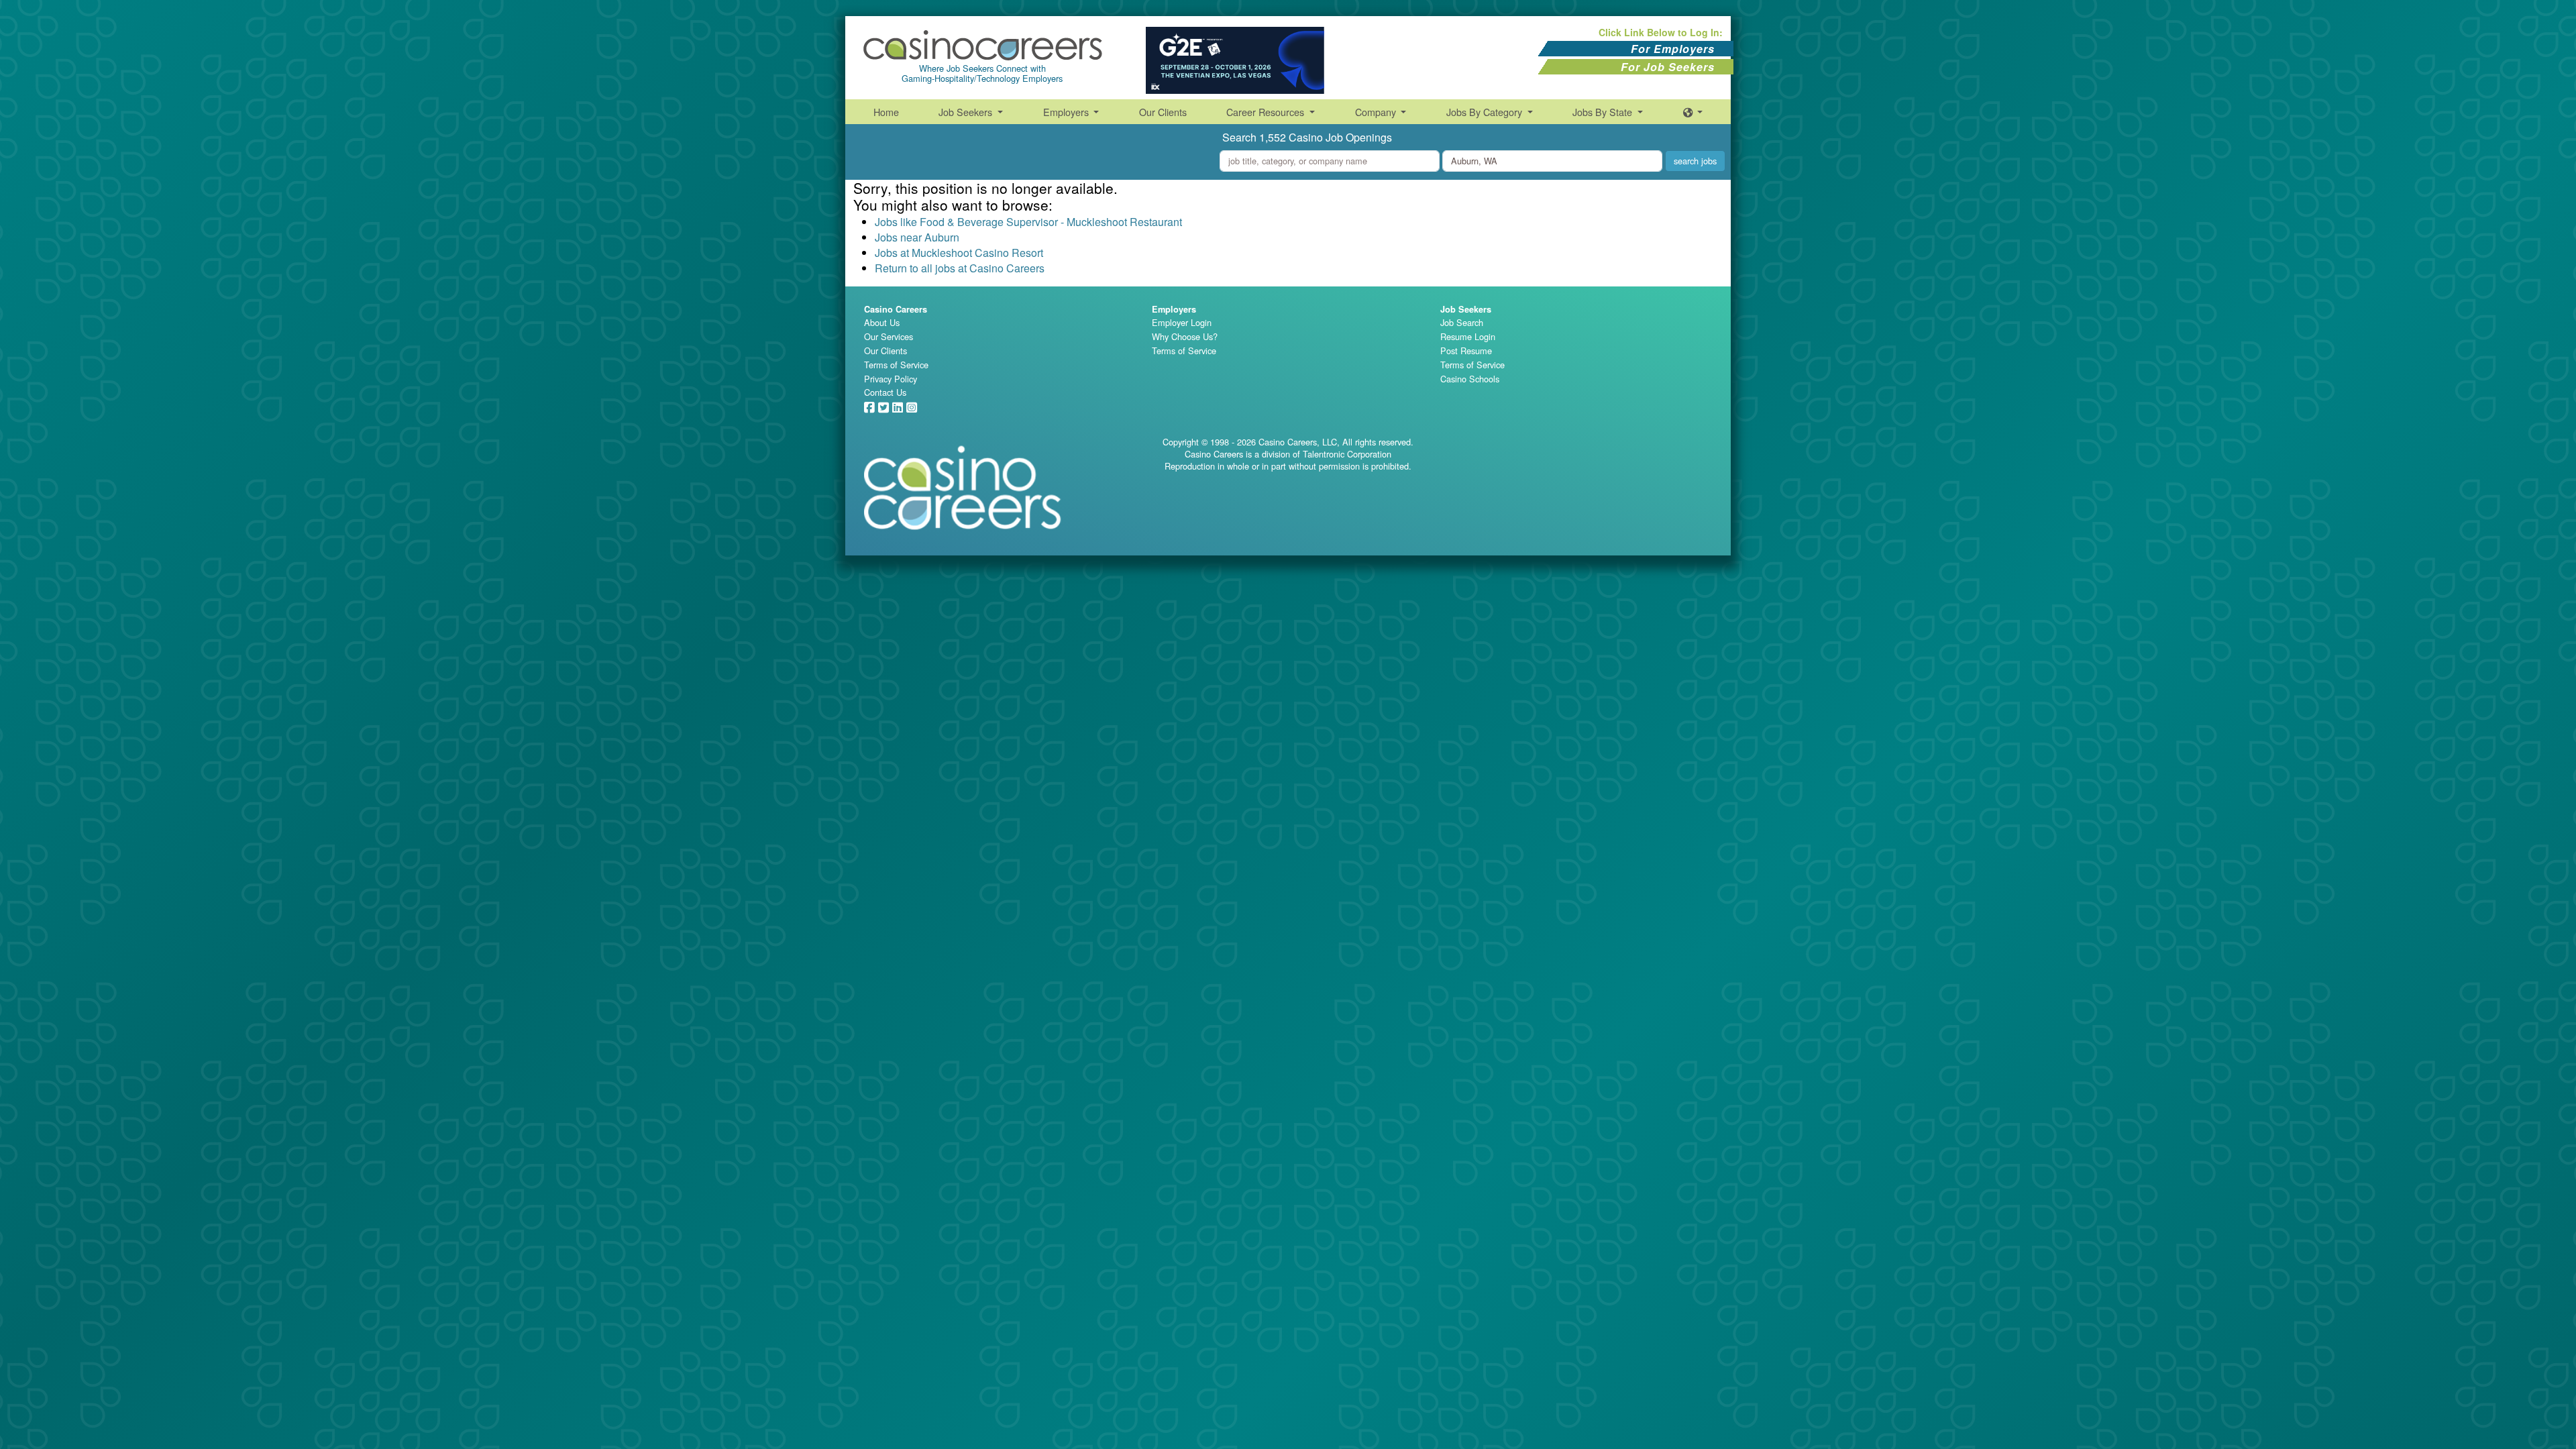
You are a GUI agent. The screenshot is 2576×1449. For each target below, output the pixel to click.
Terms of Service (896, 365)
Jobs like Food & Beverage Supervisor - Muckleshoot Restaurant (1028, 222)
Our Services (889, 336)
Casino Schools (1470, 379)
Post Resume (1466, 351)
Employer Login (1182, 322)
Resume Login (1468, 336)
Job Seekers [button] (967, 112)
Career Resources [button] (1267, 112)
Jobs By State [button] (1604, 112)
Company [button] (1377, 112)
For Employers (1673, 49)
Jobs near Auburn (917, 237)
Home (886, 112)
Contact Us (885, 392)
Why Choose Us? (1185, 336)
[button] (1693, 112)
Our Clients (1163, 112)
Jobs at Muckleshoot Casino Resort (959, 253)
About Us (882, 322)
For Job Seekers (1668, 67)
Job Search (1462, 322)
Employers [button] (1067, 112)
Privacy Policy (891, 379)
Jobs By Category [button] (1486, 112)
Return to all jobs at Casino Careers (960, 268)
